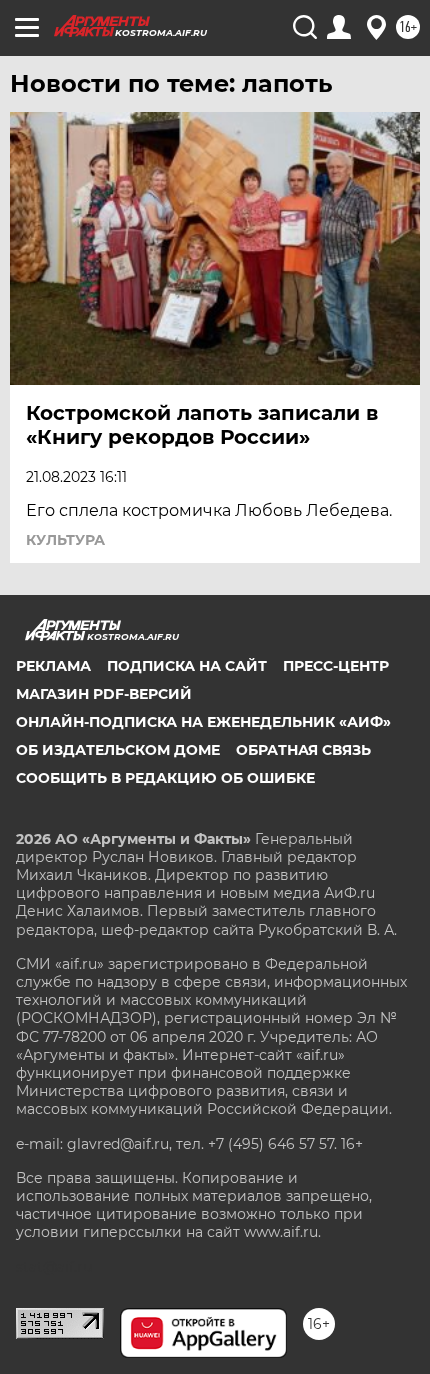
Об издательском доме (118, 750)
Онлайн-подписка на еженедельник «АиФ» (203, 722)
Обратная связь (303, 750)
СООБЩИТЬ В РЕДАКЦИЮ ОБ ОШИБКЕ (165, 778)
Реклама (53, 666)
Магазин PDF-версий (104, 694)
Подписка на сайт (187, 666)
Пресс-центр (336, 666)
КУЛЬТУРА (65, 540)
